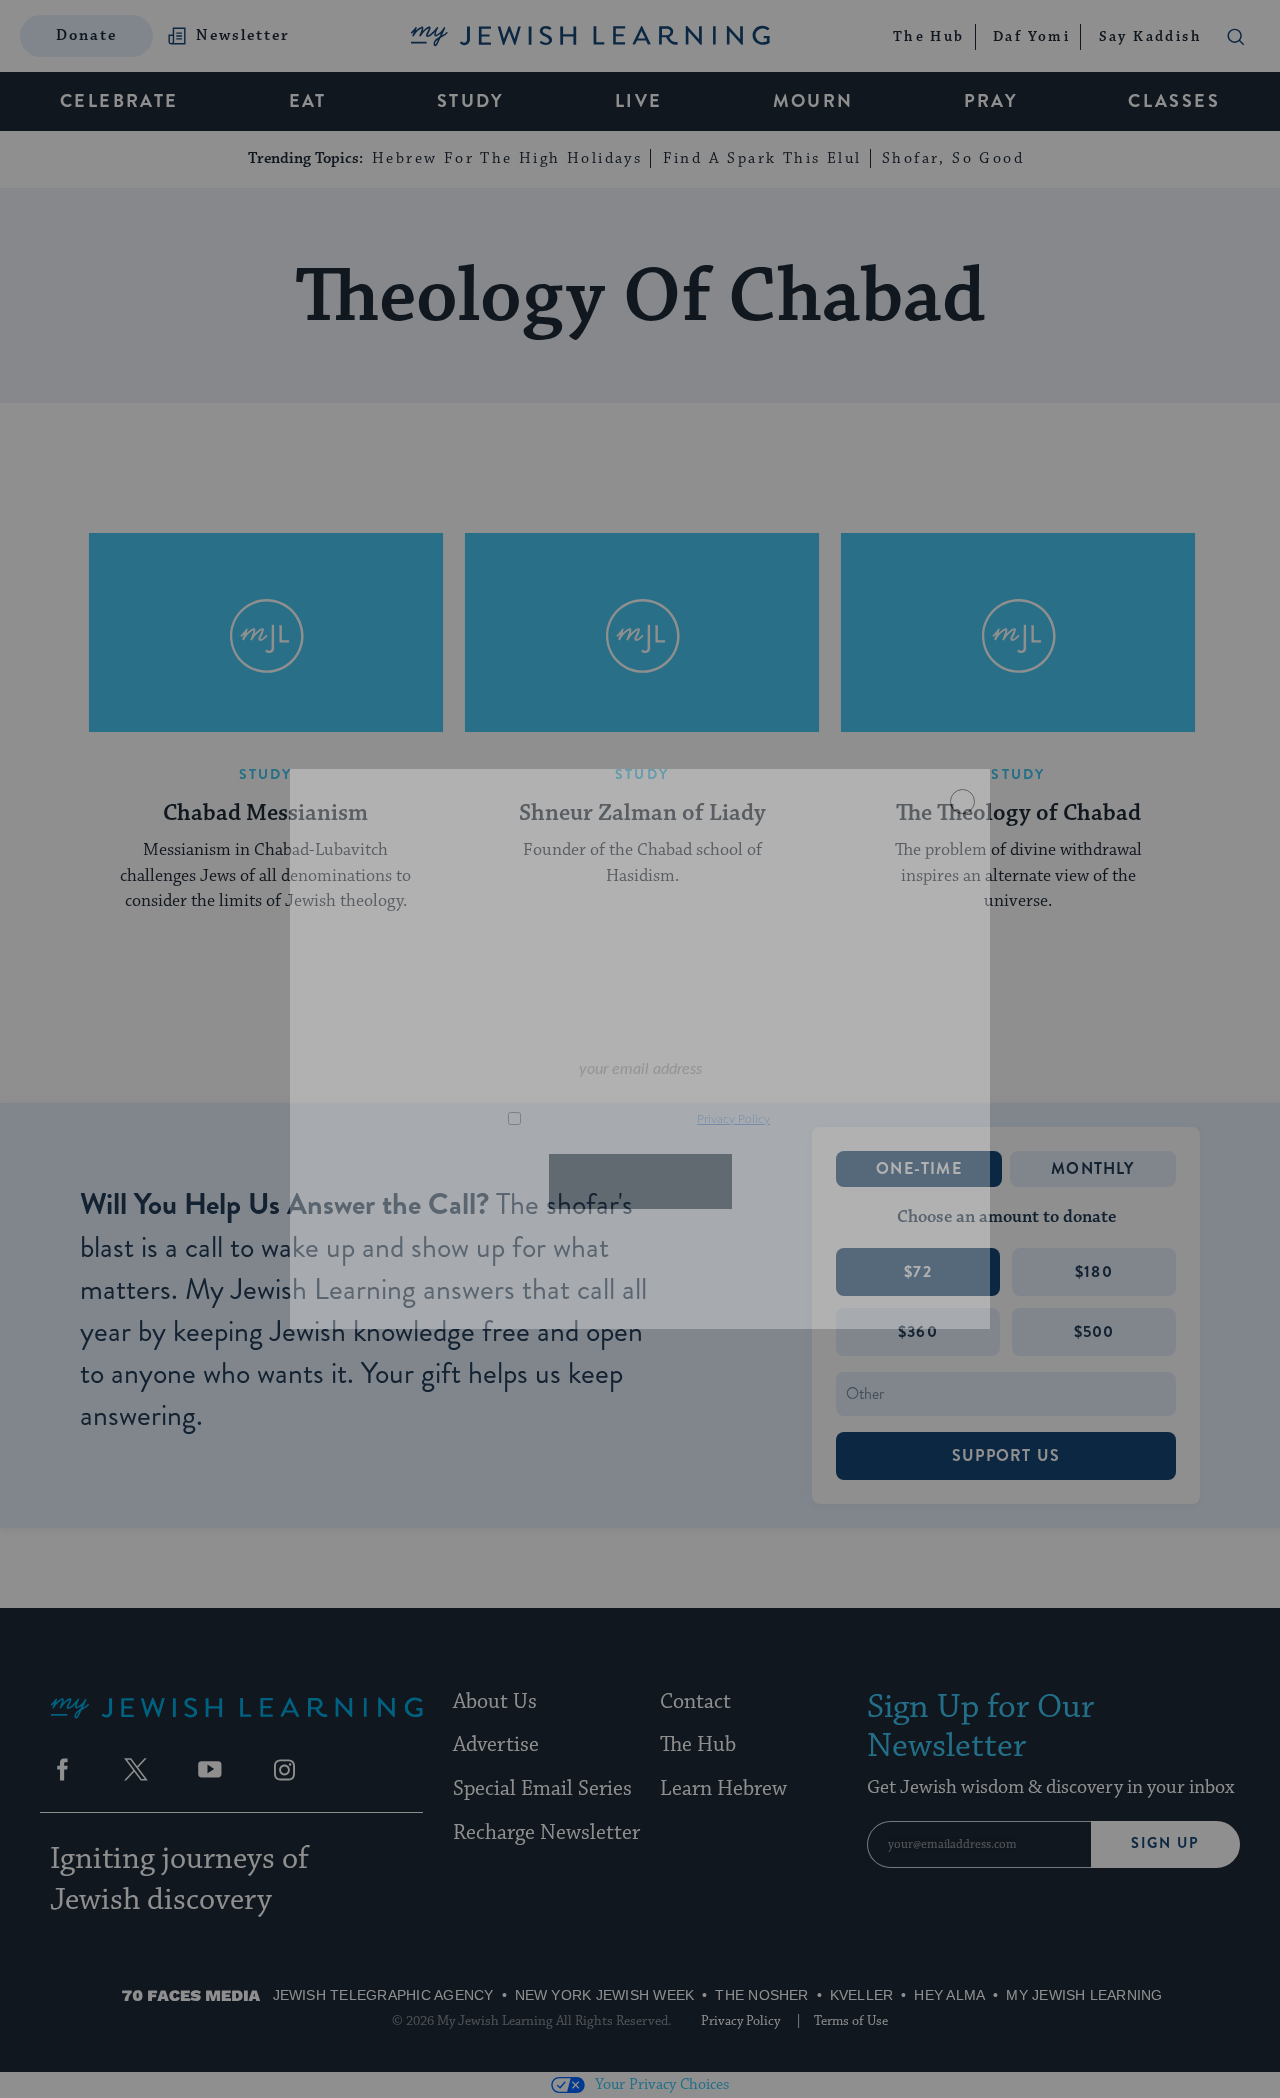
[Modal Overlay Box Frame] (640, 1049)
